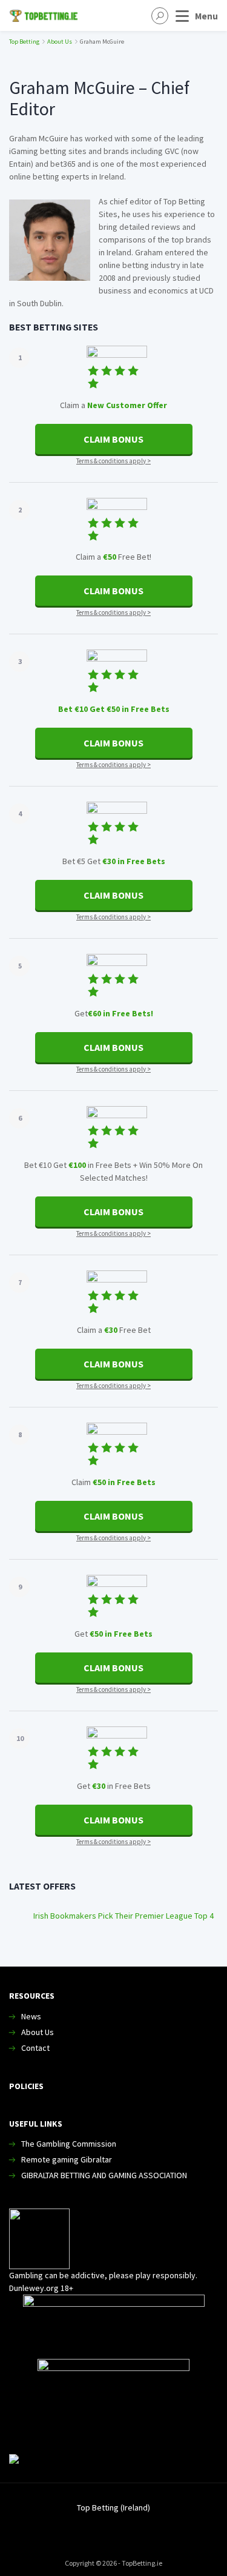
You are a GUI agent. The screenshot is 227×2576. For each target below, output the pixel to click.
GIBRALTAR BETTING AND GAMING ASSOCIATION (104, 2175)
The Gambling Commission (69, 2144)
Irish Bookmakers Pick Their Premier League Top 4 (123, 1916)
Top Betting (24, 42)
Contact (35, 2048)
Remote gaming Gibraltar (67, 2159)
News (31, 2016)
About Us (60, 42)
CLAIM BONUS (113, 439)
